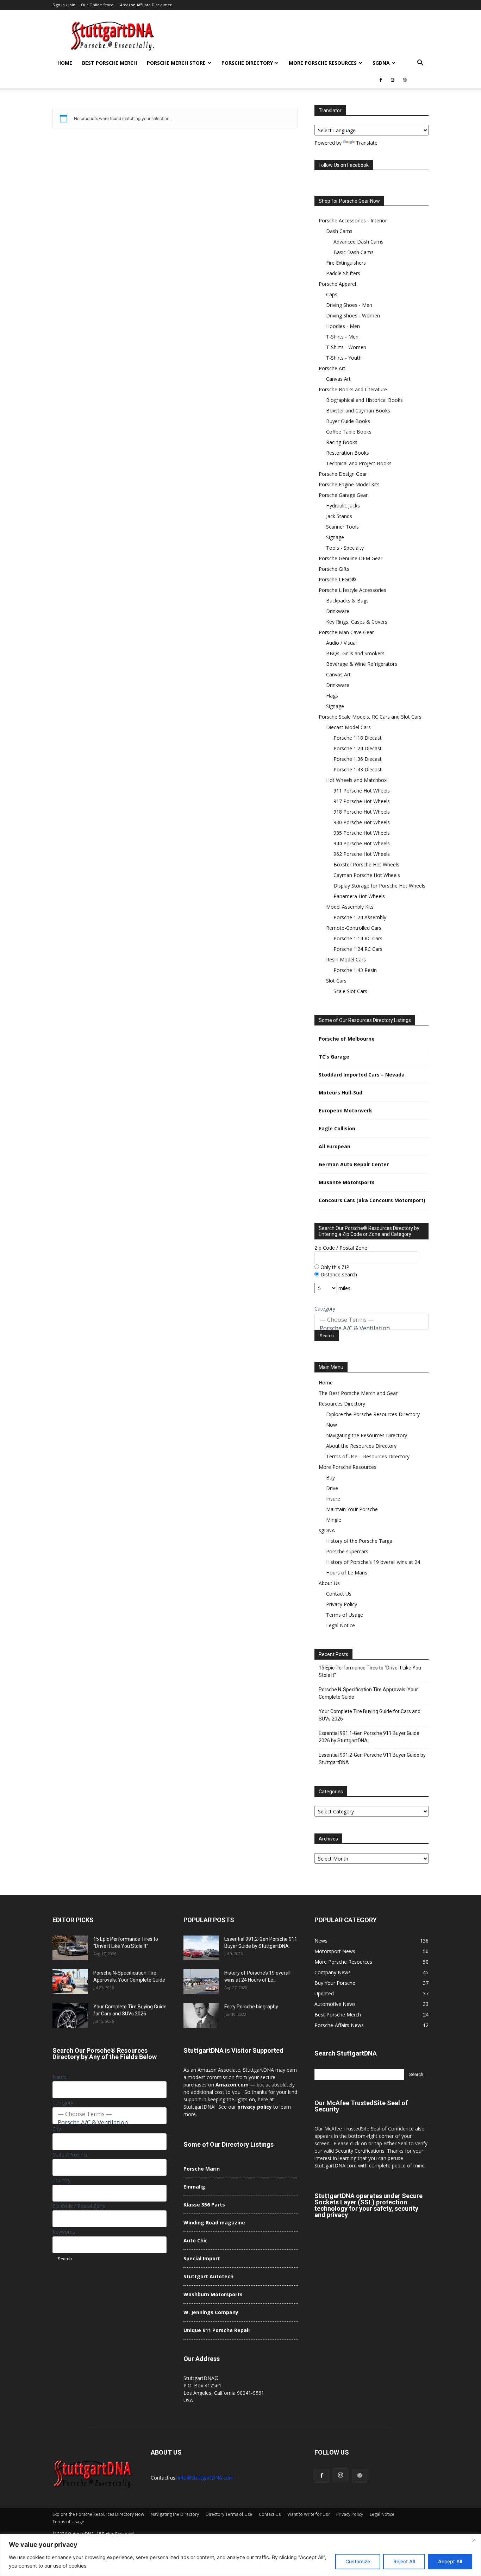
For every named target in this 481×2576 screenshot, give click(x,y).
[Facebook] (381, 80)
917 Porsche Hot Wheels (362, 801)
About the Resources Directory (361, 1446)
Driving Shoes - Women (353, 315)
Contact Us (339, 1594)
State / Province (71, 2155)
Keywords (64, 2232)
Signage (335, 537)
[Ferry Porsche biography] (201, 2015)
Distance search (338, 1274)
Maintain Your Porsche (352, 1509)
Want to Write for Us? (308, 2514)
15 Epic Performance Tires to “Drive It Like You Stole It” (370, 1671)
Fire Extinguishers (346, 263)
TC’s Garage (334, 1057)
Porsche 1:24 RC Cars (358, 949)
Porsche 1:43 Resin (355, 970)
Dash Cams (339, 231)
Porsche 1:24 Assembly (360, 917)
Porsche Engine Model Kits (349, 484)
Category (325, 1309)
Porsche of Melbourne (347, 1039)
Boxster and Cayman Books (358, 411)
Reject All (404, 2561)
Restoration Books (348, 453)
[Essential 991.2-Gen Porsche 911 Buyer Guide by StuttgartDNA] (201, 1948)
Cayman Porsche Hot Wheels (367, 875)
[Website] (405, 80)
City (57, 2129)
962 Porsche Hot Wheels (362, 854)
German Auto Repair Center (354, 1164)
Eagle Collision (337, 1128)
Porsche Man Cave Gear (346, 632)
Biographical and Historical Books (364, 400)
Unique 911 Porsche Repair (217, 2330)
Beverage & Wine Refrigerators (362, 664)
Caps (332, 294)
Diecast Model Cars (348, 727)
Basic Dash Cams (354, 252)
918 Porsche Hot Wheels (362, 812)
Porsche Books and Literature (353, 389)
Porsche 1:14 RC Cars (358, 938)
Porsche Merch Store (176, 63)
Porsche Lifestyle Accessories (352, 590)
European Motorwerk (345, 1110)
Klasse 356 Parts (204, 2205)
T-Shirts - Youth (344, 358)
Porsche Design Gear (343, 474)
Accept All (450, 2561)
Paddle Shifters (343, 273)
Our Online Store (97, 5)
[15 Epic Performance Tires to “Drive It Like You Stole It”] (70, 1948)
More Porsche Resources (323, 63)
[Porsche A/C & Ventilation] (371, 1328)
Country (61, 2180)
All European (335, 1146)
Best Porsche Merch (110, 63)
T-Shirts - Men (342, 337)
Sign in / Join (64, 5)
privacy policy (255, 2107)
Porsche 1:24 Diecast (358, 748)
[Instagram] (393, 80)
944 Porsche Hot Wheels (362, 843)
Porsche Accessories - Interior (353, 220)
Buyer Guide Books (348, 421)
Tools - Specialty (345, 548)
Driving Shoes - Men (349, 305)
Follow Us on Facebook (344, 165)
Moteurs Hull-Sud (341, 1093)
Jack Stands (339, 516)
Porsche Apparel (337, 284)
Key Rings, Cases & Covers (357, 622)
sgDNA (381, 63)
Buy (330, 1478)
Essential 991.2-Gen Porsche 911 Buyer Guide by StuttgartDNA (372, 1759)
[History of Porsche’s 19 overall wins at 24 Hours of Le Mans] (201, 1982)
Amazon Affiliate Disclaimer (146, 5)
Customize (358, 2561)
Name (60, 2077)
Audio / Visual (341, 643)
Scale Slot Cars (350, 991)
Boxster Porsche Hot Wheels (366, 864)
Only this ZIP (334, 1267)
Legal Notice (341, 1625)
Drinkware (338, 611)
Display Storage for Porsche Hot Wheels (379, 886)
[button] (420, 64)
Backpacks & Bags (347, 601)
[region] (241, 2555)
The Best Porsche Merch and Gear (358, 1393)
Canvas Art (338, 379)
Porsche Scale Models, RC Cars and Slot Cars (370, 717)
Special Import (202, 2258)
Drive (332, 1488)
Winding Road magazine (214, 2223)
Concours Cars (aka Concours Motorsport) (372, 1200)
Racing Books (342, 442)
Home (65, 63)
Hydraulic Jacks (343, 506)
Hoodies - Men (343, 326)
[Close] (474, 2540)
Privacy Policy (342, 1604)
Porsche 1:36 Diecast (358, 759)
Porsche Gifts (334, 569)
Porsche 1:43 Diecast (358, 769)
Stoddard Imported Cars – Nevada (362, 1075)
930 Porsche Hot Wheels (362, 822)
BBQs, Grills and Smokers (355, 653)
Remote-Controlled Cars (354, 928)
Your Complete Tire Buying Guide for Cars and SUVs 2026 (370, 1715)
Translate (367, 143)
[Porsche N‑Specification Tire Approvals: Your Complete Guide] (70, 1982)
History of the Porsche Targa (359, 1541)
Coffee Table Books (349, 432)
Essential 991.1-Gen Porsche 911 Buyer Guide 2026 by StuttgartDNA (369, 1737)
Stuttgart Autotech (208, 2276)
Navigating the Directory (175, 2514)
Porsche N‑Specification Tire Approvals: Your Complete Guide (368, 1693)
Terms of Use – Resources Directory (368, 1456)
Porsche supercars (347, 1551)
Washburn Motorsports (213, 2294)
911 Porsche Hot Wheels (362, 791)
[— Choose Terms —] (371, 1320)
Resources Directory (342, 1404)
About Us (329, 1583)
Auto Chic (196, 2240)
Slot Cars (336, 981)
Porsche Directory (247, 63)
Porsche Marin (202, 2169)
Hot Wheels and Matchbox (356, 780)
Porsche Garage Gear (343, 495)
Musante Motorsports (347, 1182)
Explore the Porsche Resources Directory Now (98, 2514)
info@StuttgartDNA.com (206, 2478)
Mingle (334, 1520)
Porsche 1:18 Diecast (358, 738)
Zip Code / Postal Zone (341, 1248)
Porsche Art (332, 368)
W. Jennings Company (211, 2312)
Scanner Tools (342, 527)
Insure (333, 1499)
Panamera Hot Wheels (359, 896)
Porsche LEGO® (337, 579)
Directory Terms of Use (229, 2514)
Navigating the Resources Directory (367, 1435)
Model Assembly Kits (350, 907)
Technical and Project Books (359, 463)
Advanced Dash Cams (358, 242)
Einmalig (194, 2187)
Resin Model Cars (346, 959)
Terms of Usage (345, 1615)
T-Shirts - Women (346, 347)
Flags (332, 696)
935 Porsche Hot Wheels (362, 833)
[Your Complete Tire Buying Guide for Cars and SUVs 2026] (70, 2015)
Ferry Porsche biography (251, 2007)
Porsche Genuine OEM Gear (351, 558)
